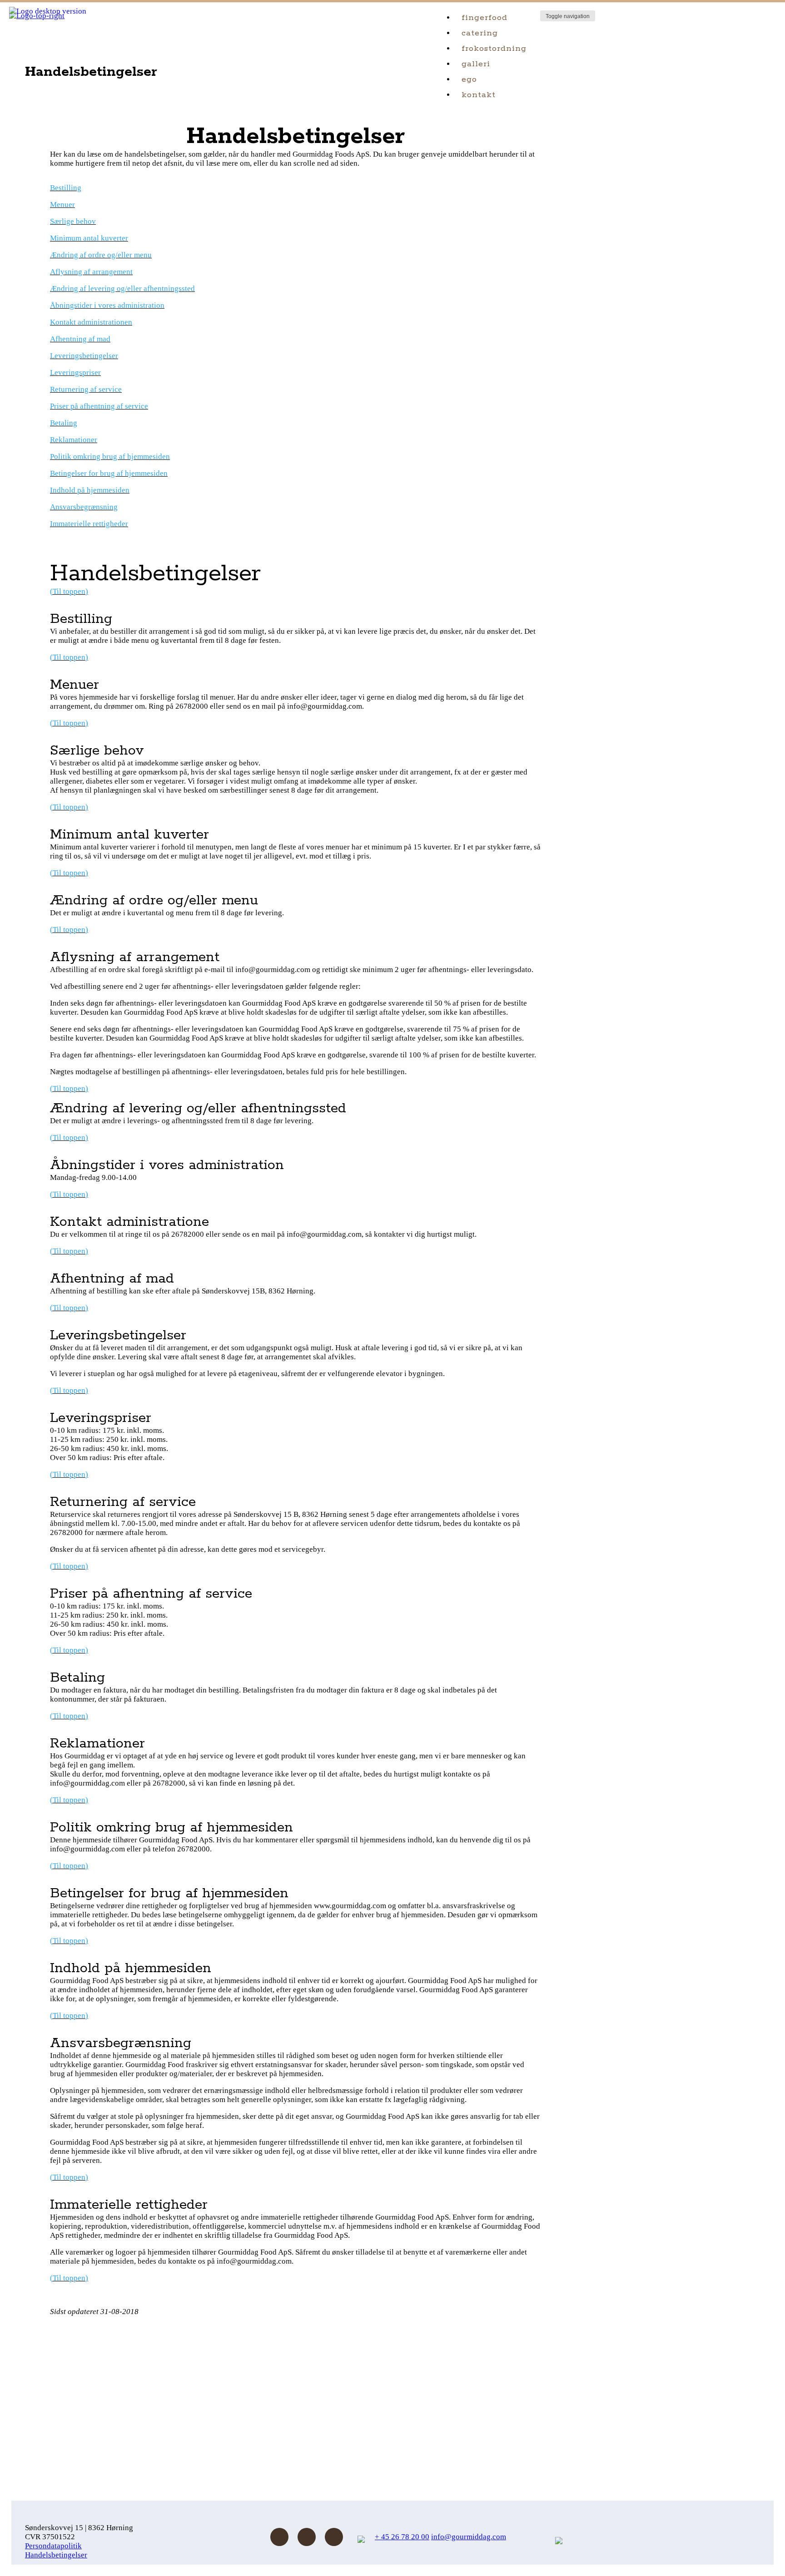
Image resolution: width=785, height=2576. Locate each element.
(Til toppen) (69, 591)
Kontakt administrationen (91, 322)
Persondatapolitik (53, 2546)
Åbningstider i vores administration (107, 305)
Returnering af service (86, 389)
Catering (480, 33)
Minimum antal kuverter (89, 238)
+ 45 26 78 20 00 (402, 2537)
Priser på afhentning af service (99, 406)
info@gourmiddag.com (469, 2537)
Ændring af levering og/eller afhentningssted (122, 289)
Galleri (476, 64)
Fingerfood (484, 18)
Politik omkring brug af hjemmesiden (110, 456)
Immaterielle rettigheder (89, 524)
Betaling (64, 423)
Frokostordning (494, 49)
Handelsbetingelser (56, 2555)
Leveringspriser (75, 373)
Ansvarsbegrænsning (84, 507)
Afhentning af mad (80, 339)
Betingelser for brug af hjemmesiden (109, 473)
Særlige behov (73, 221)
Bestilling (66, 188)
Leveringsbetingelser (84, 356)
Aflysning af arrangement (91, 272)
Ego (469, 79)
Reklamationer (74, 440)
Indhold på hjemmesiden (90, 490)
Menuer (62, 205)
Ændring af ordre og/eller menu (101, 255)
